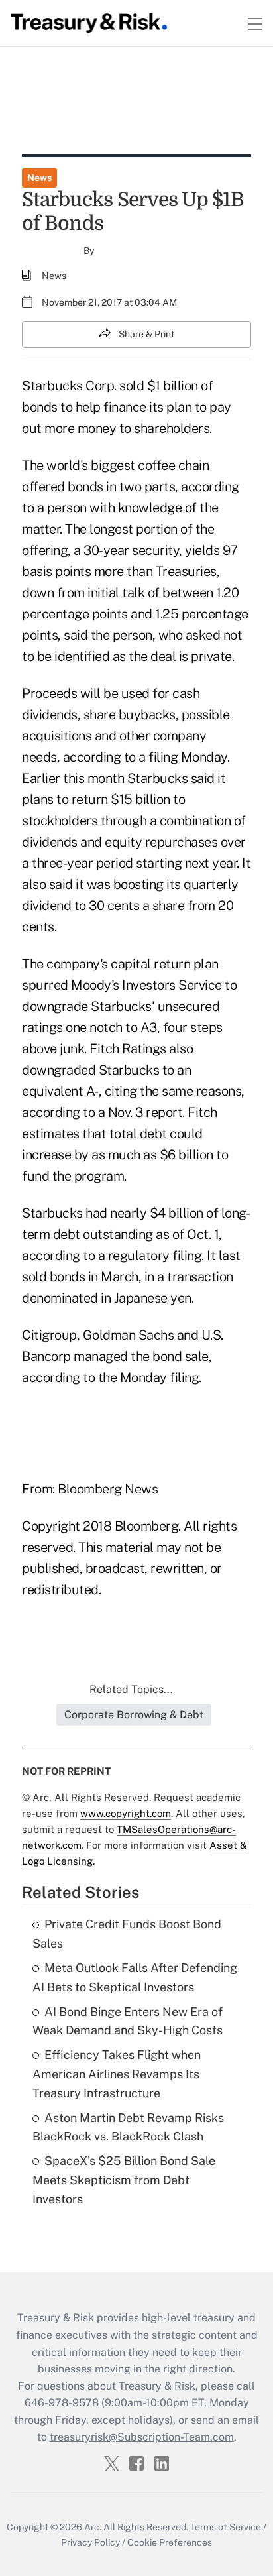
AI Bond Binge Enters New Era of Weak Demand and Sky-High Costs (128, 2021)
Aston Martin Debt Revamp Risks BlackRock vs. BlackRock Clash (128, 2127)
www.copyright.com (126, 1813)
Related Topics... (131, 1689)
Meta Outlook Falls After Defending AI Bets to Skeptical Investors (135, 1977)
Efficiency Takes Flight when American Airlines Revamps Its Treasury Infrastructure (117, 2074)
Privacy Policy (90, 2542)
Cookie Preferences (170, 2542)
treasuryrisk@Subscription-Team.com (142, 2437)
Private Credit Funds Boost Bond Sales (127, 1934)
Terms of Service (226, 2527)
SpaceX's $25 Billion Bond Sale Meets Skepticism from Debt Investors (124, 2180)
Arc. (93, 2527)
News (39, 178)
